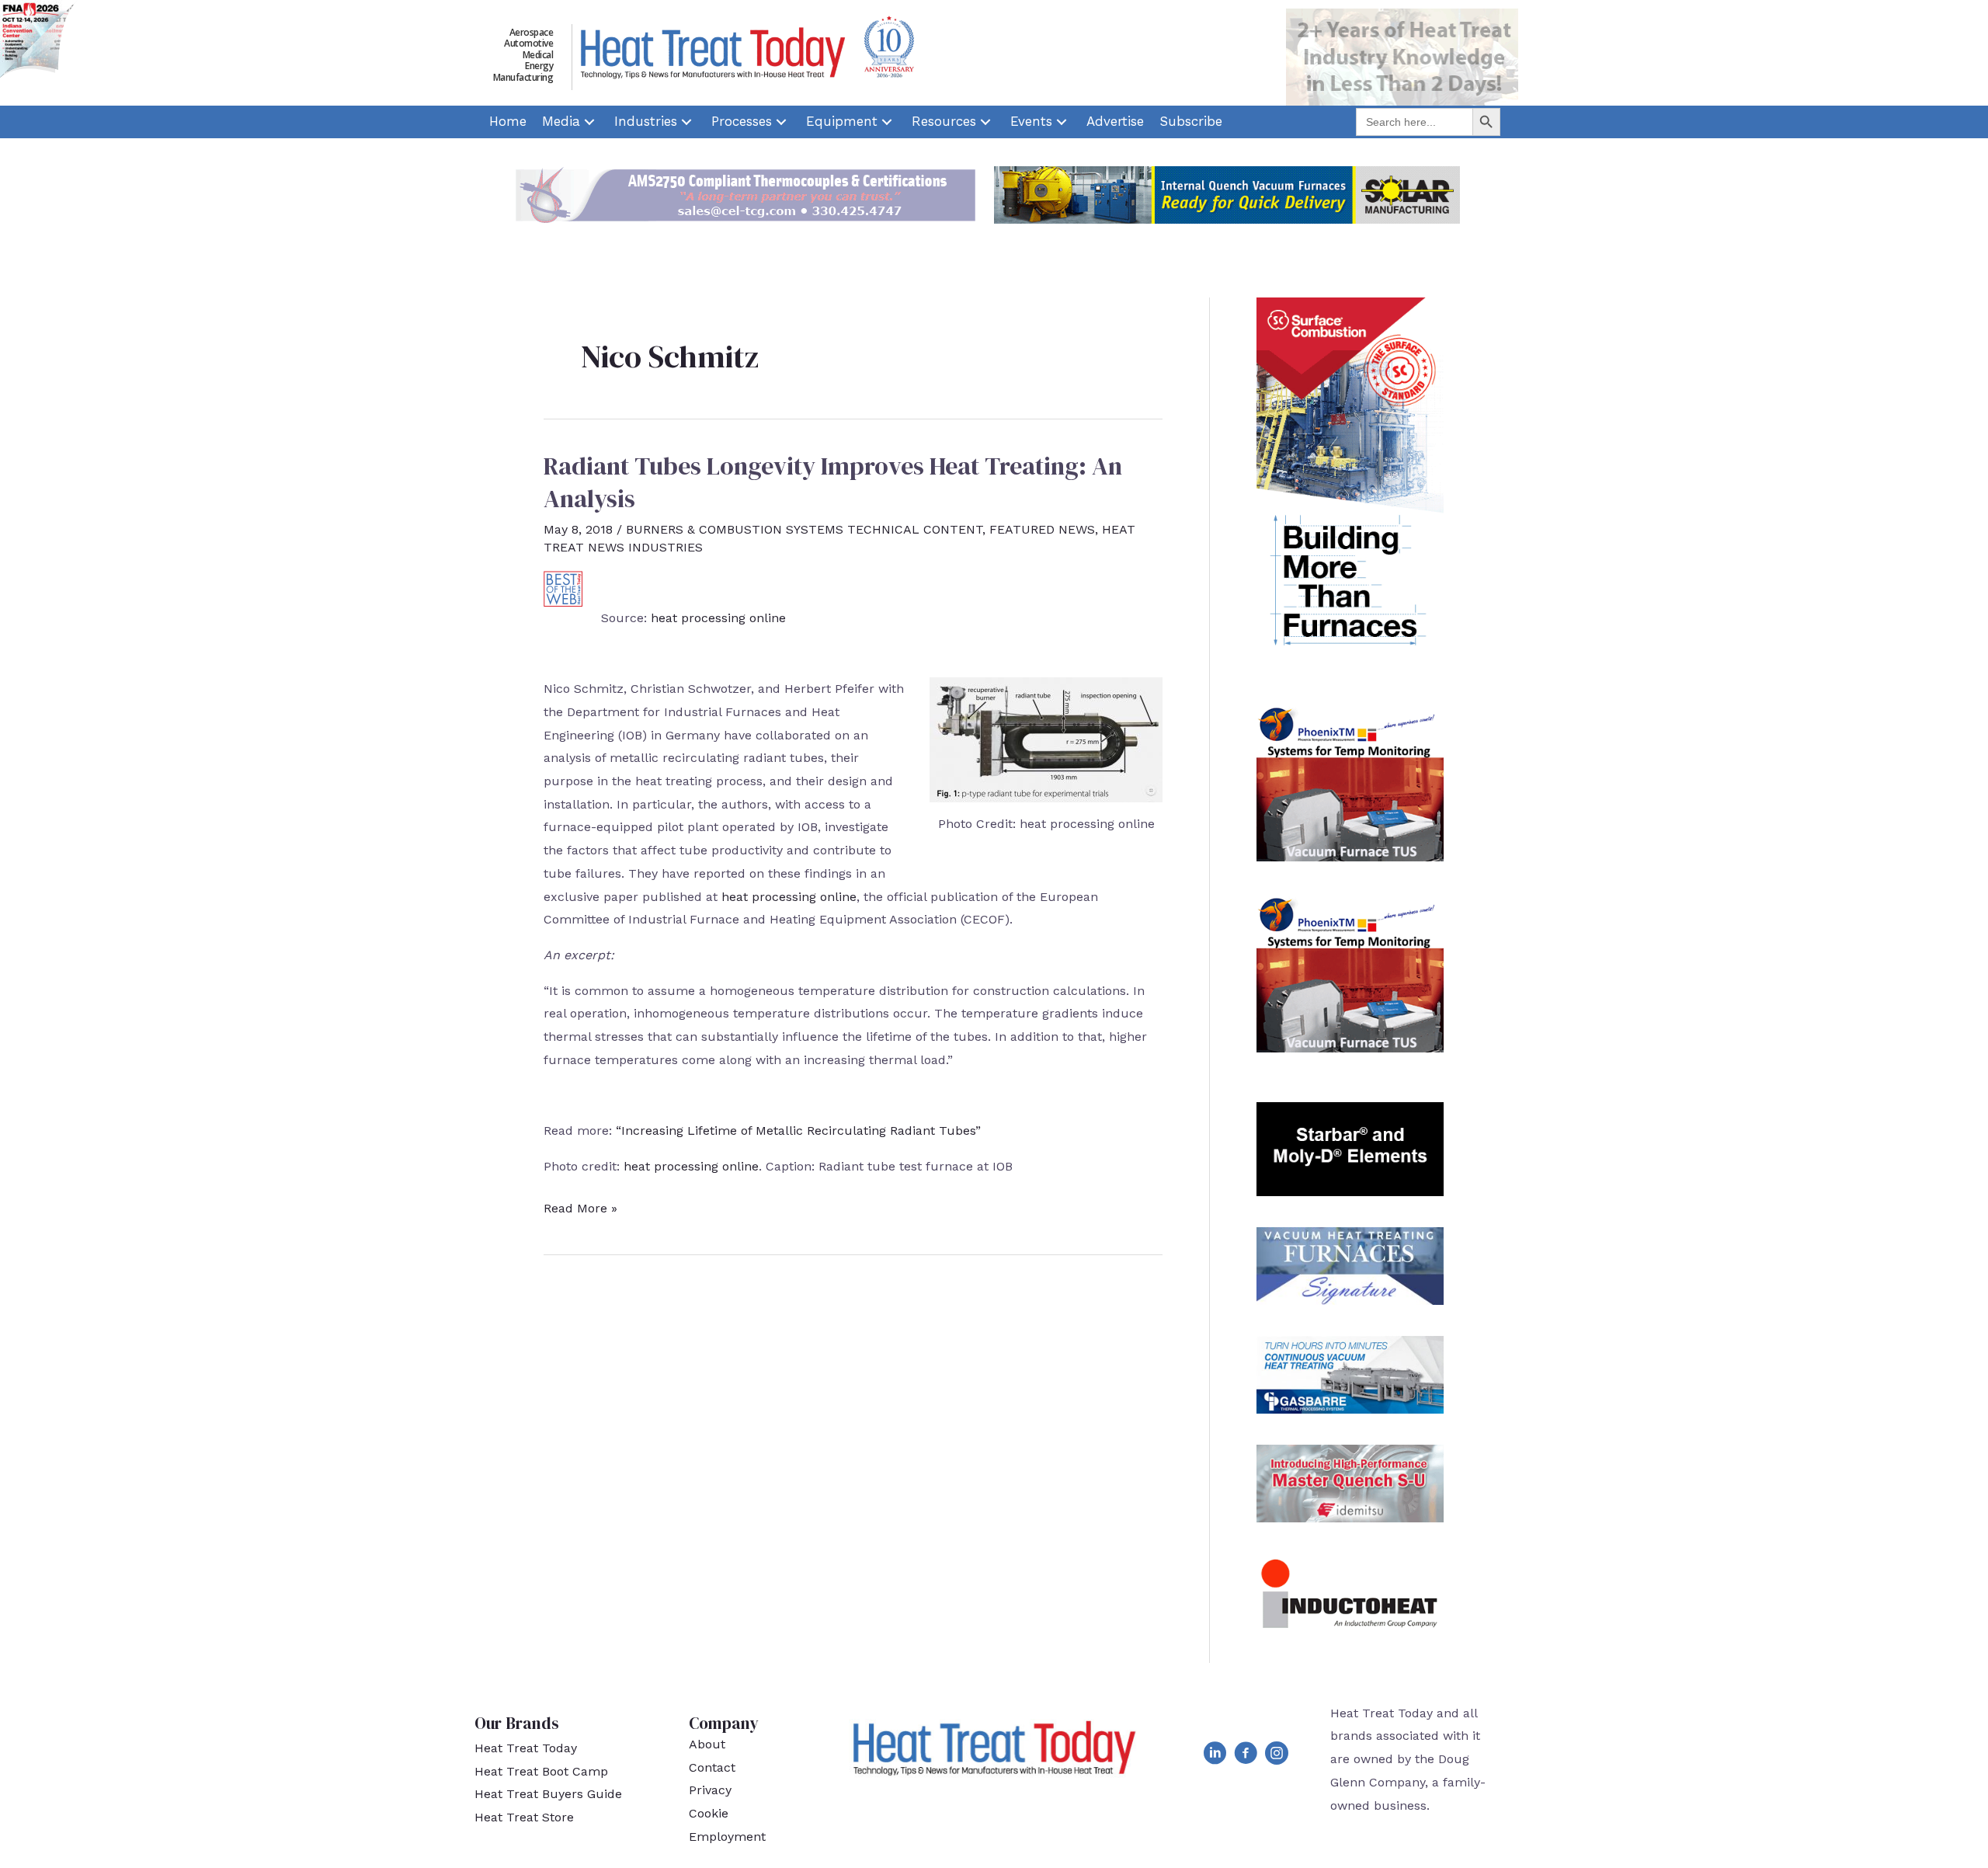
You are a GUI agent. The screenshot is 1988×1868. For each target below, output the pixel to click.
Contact (712, 1767)
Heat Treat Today (526, 1748)
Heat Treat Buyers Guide (548, 1794)
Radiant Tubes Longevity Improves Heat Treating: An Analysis (833, 482)
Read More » (580, 1210)
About (707, 1744)
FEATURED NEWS (1042, 529)
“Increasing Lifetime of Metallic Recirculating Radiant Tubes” (798, 1131)
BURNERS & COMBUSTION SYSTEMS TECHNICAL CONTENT (804, 529)
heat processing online (718, 618)
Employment (727, 1837)
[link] (508, 122)
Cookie (709, 1813)
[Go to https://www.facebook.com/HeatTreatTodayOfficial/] (1246, 1756)
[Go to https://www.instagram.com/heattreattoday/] (1277, 1756)
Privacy (710, 1790)
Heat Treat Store (524, 1817)
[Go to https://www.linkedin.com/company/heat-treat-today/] (1215, 1756)
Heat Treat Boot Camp (541, 1771)
